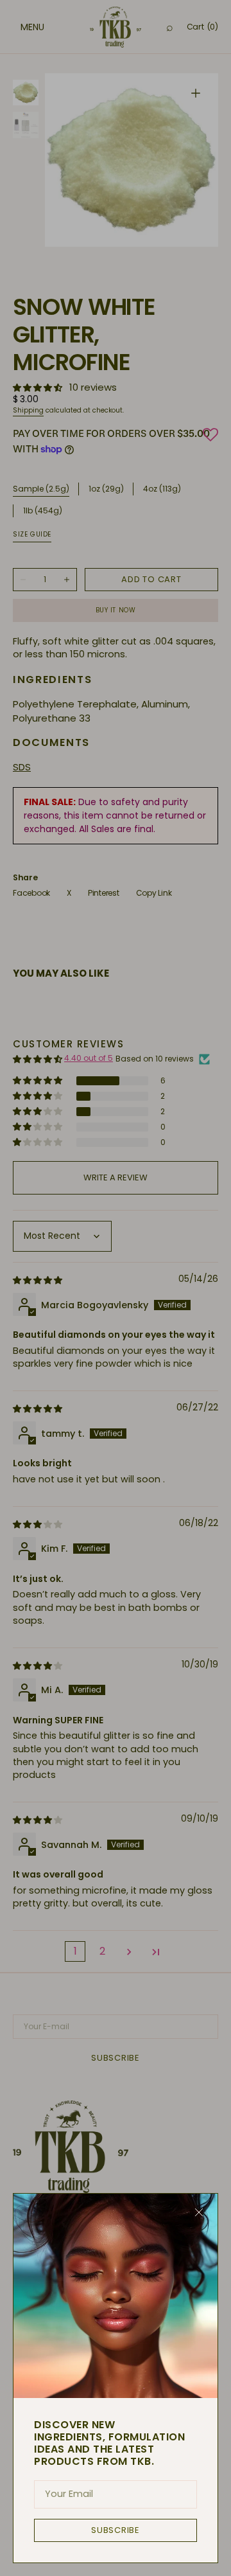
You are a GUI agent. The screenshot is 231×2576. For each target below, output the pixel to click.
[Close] (199, 2212)
